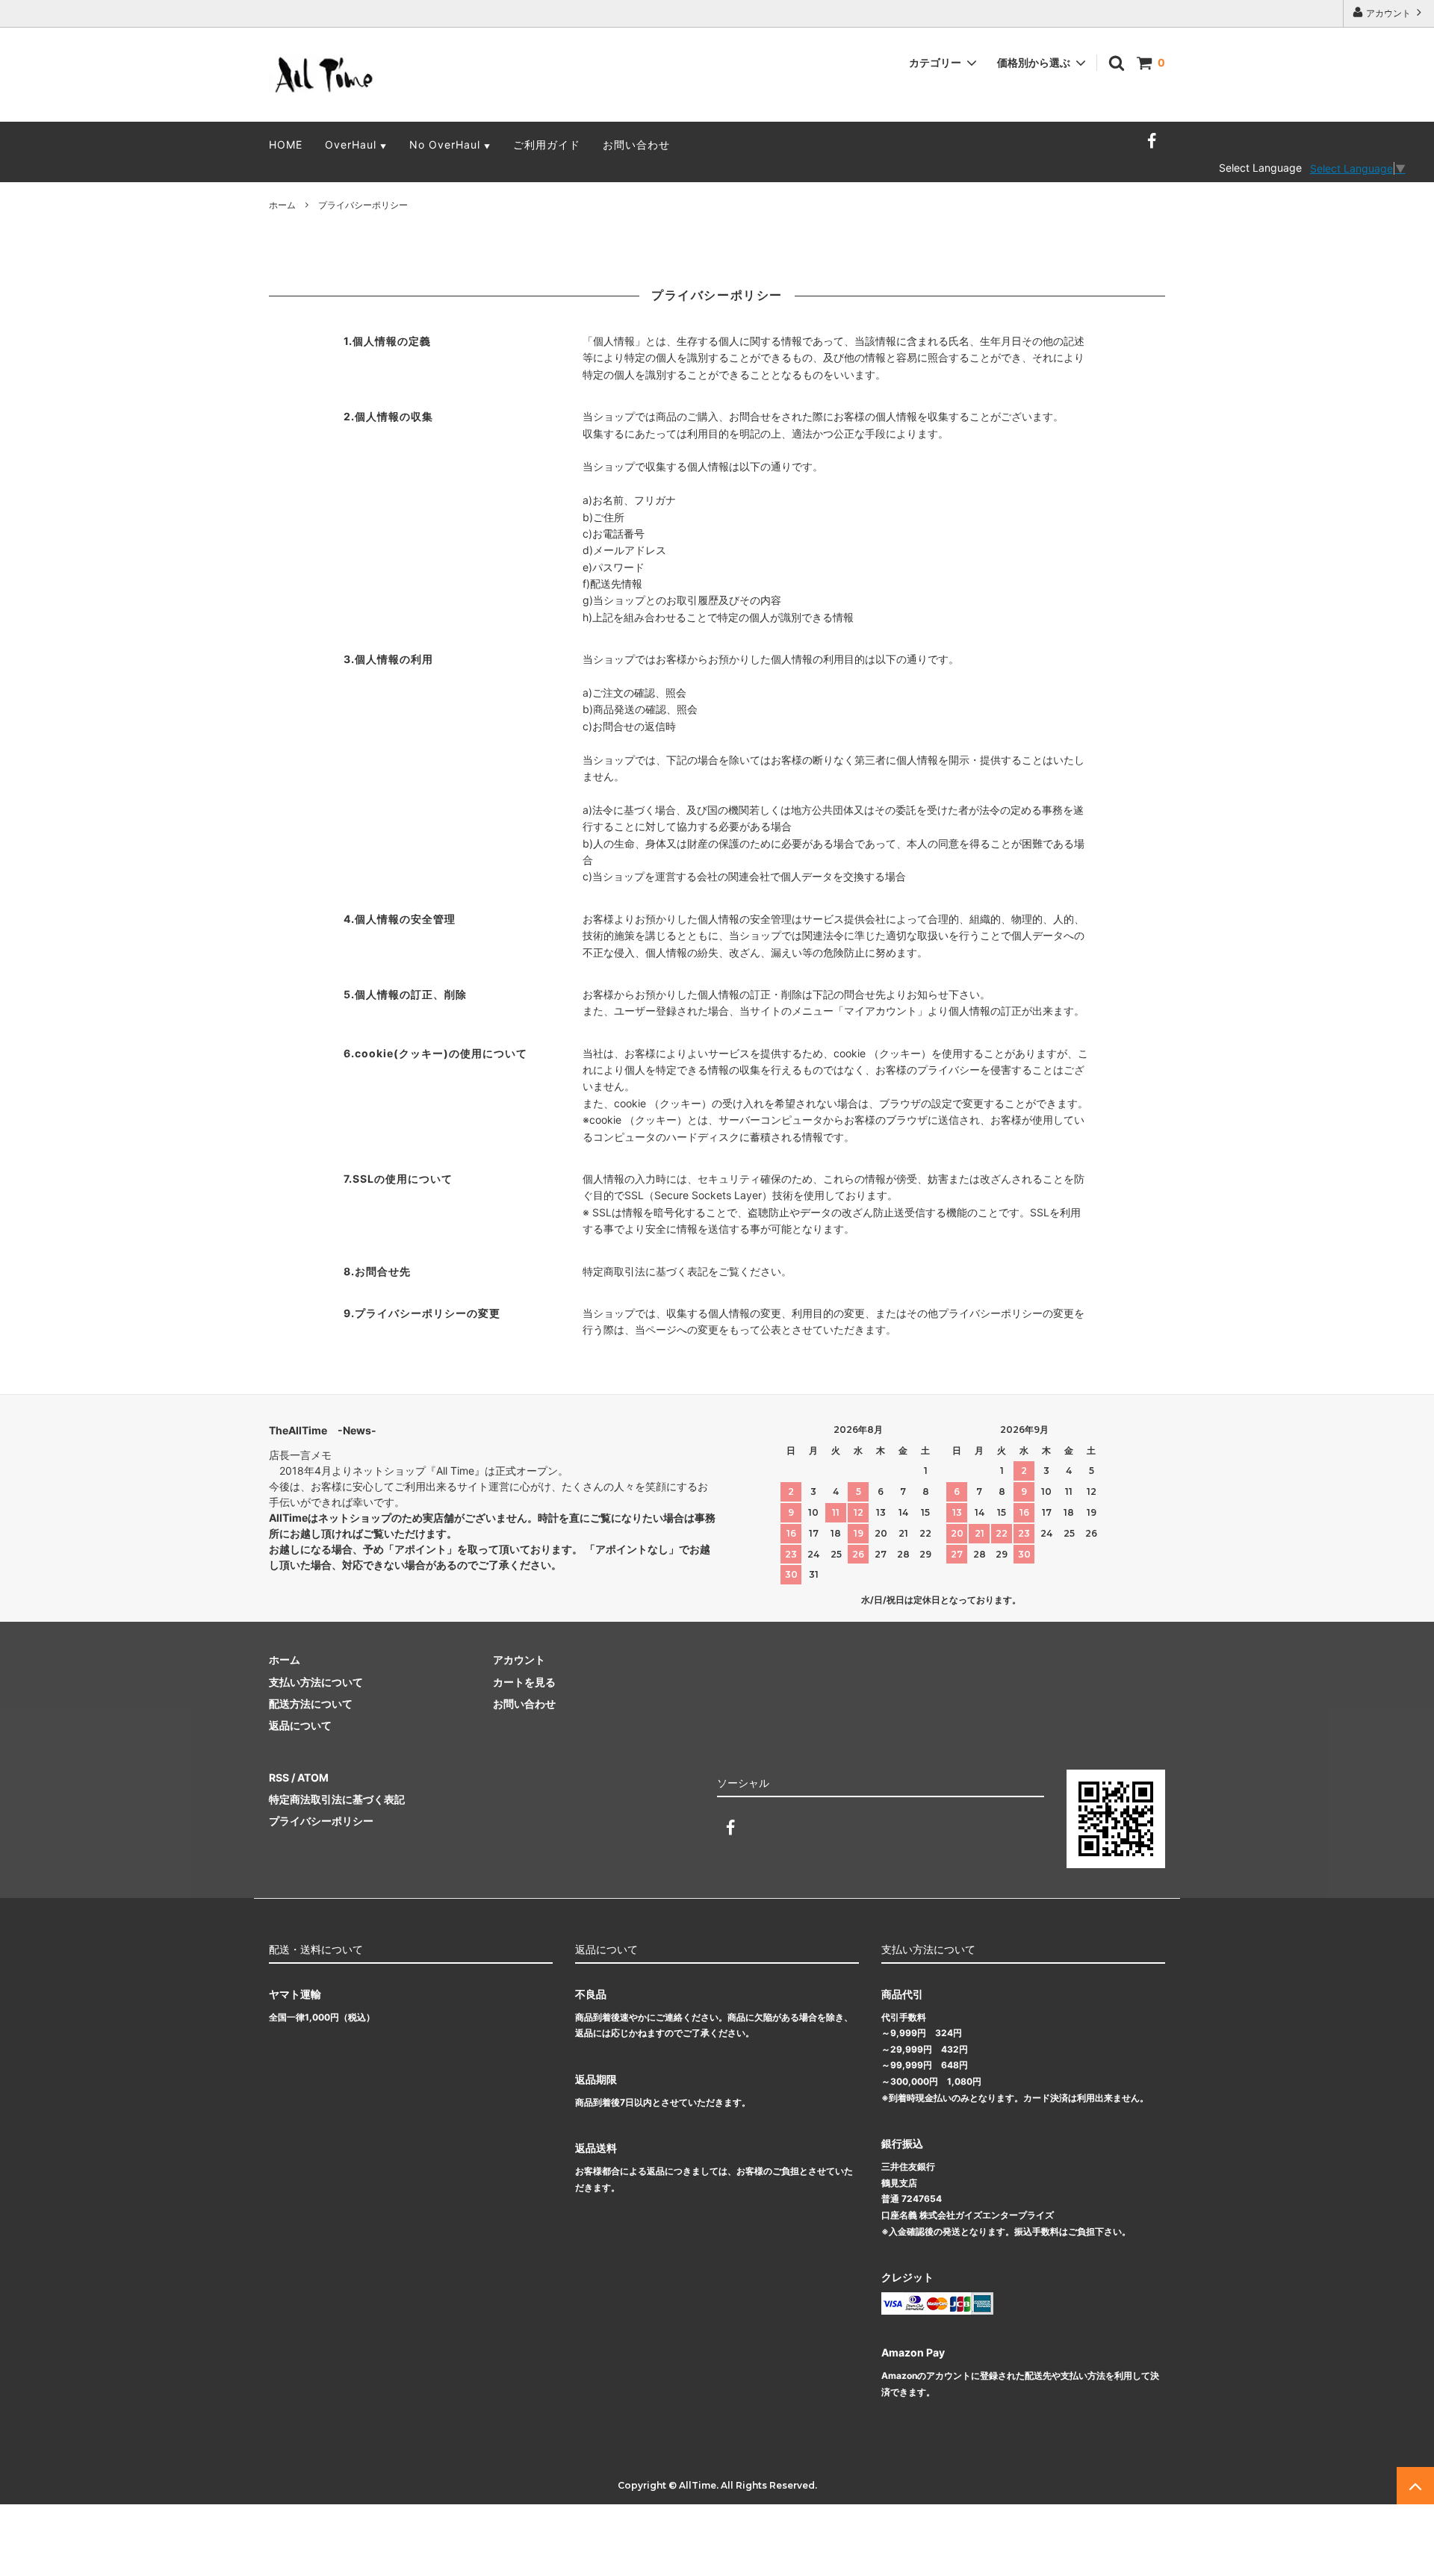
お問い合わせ (636, 144)
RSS (279, 1777)
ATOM (313, 1777)
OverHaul (356, 144)
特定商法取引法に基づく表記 (337, 1799)
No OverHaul (450, 144)
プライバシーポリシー (321, 1821)
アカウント (1388, 13)
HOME (286, 144)
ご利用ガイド (547, 144)
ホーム (282, 205)
